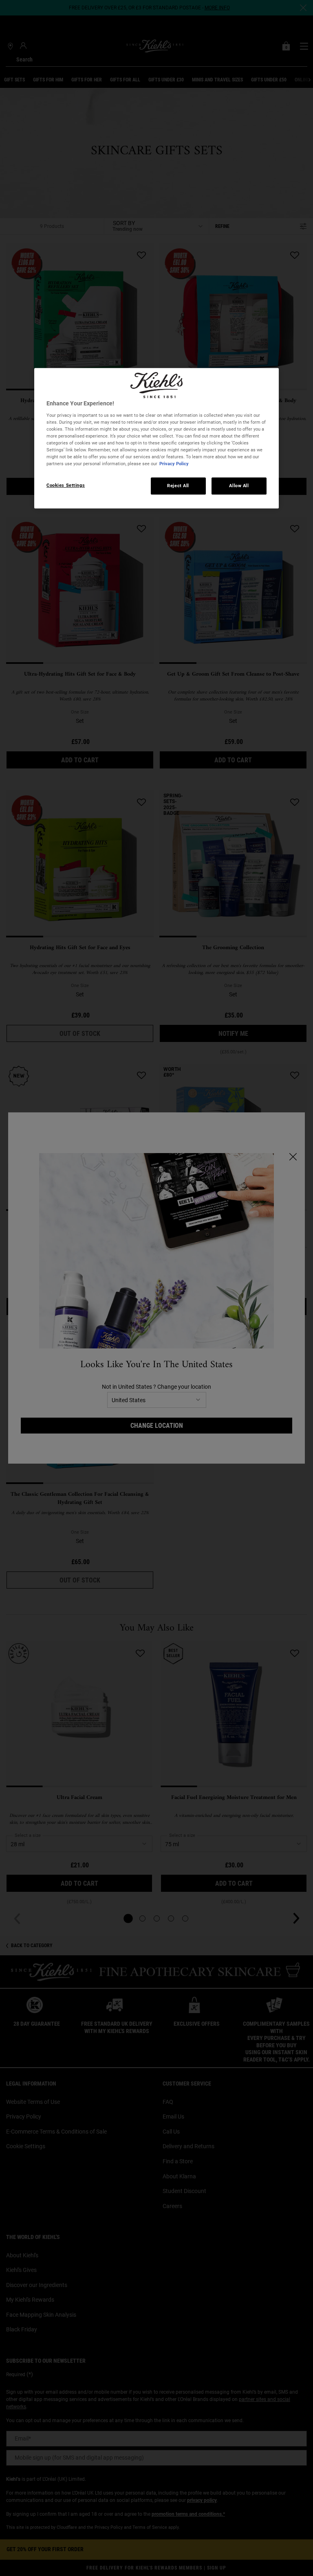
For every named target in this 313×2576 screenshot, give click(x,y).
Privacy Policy (174, 464)
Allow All (239, 486)
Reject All (178, 486)
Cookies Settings (66, 486)
